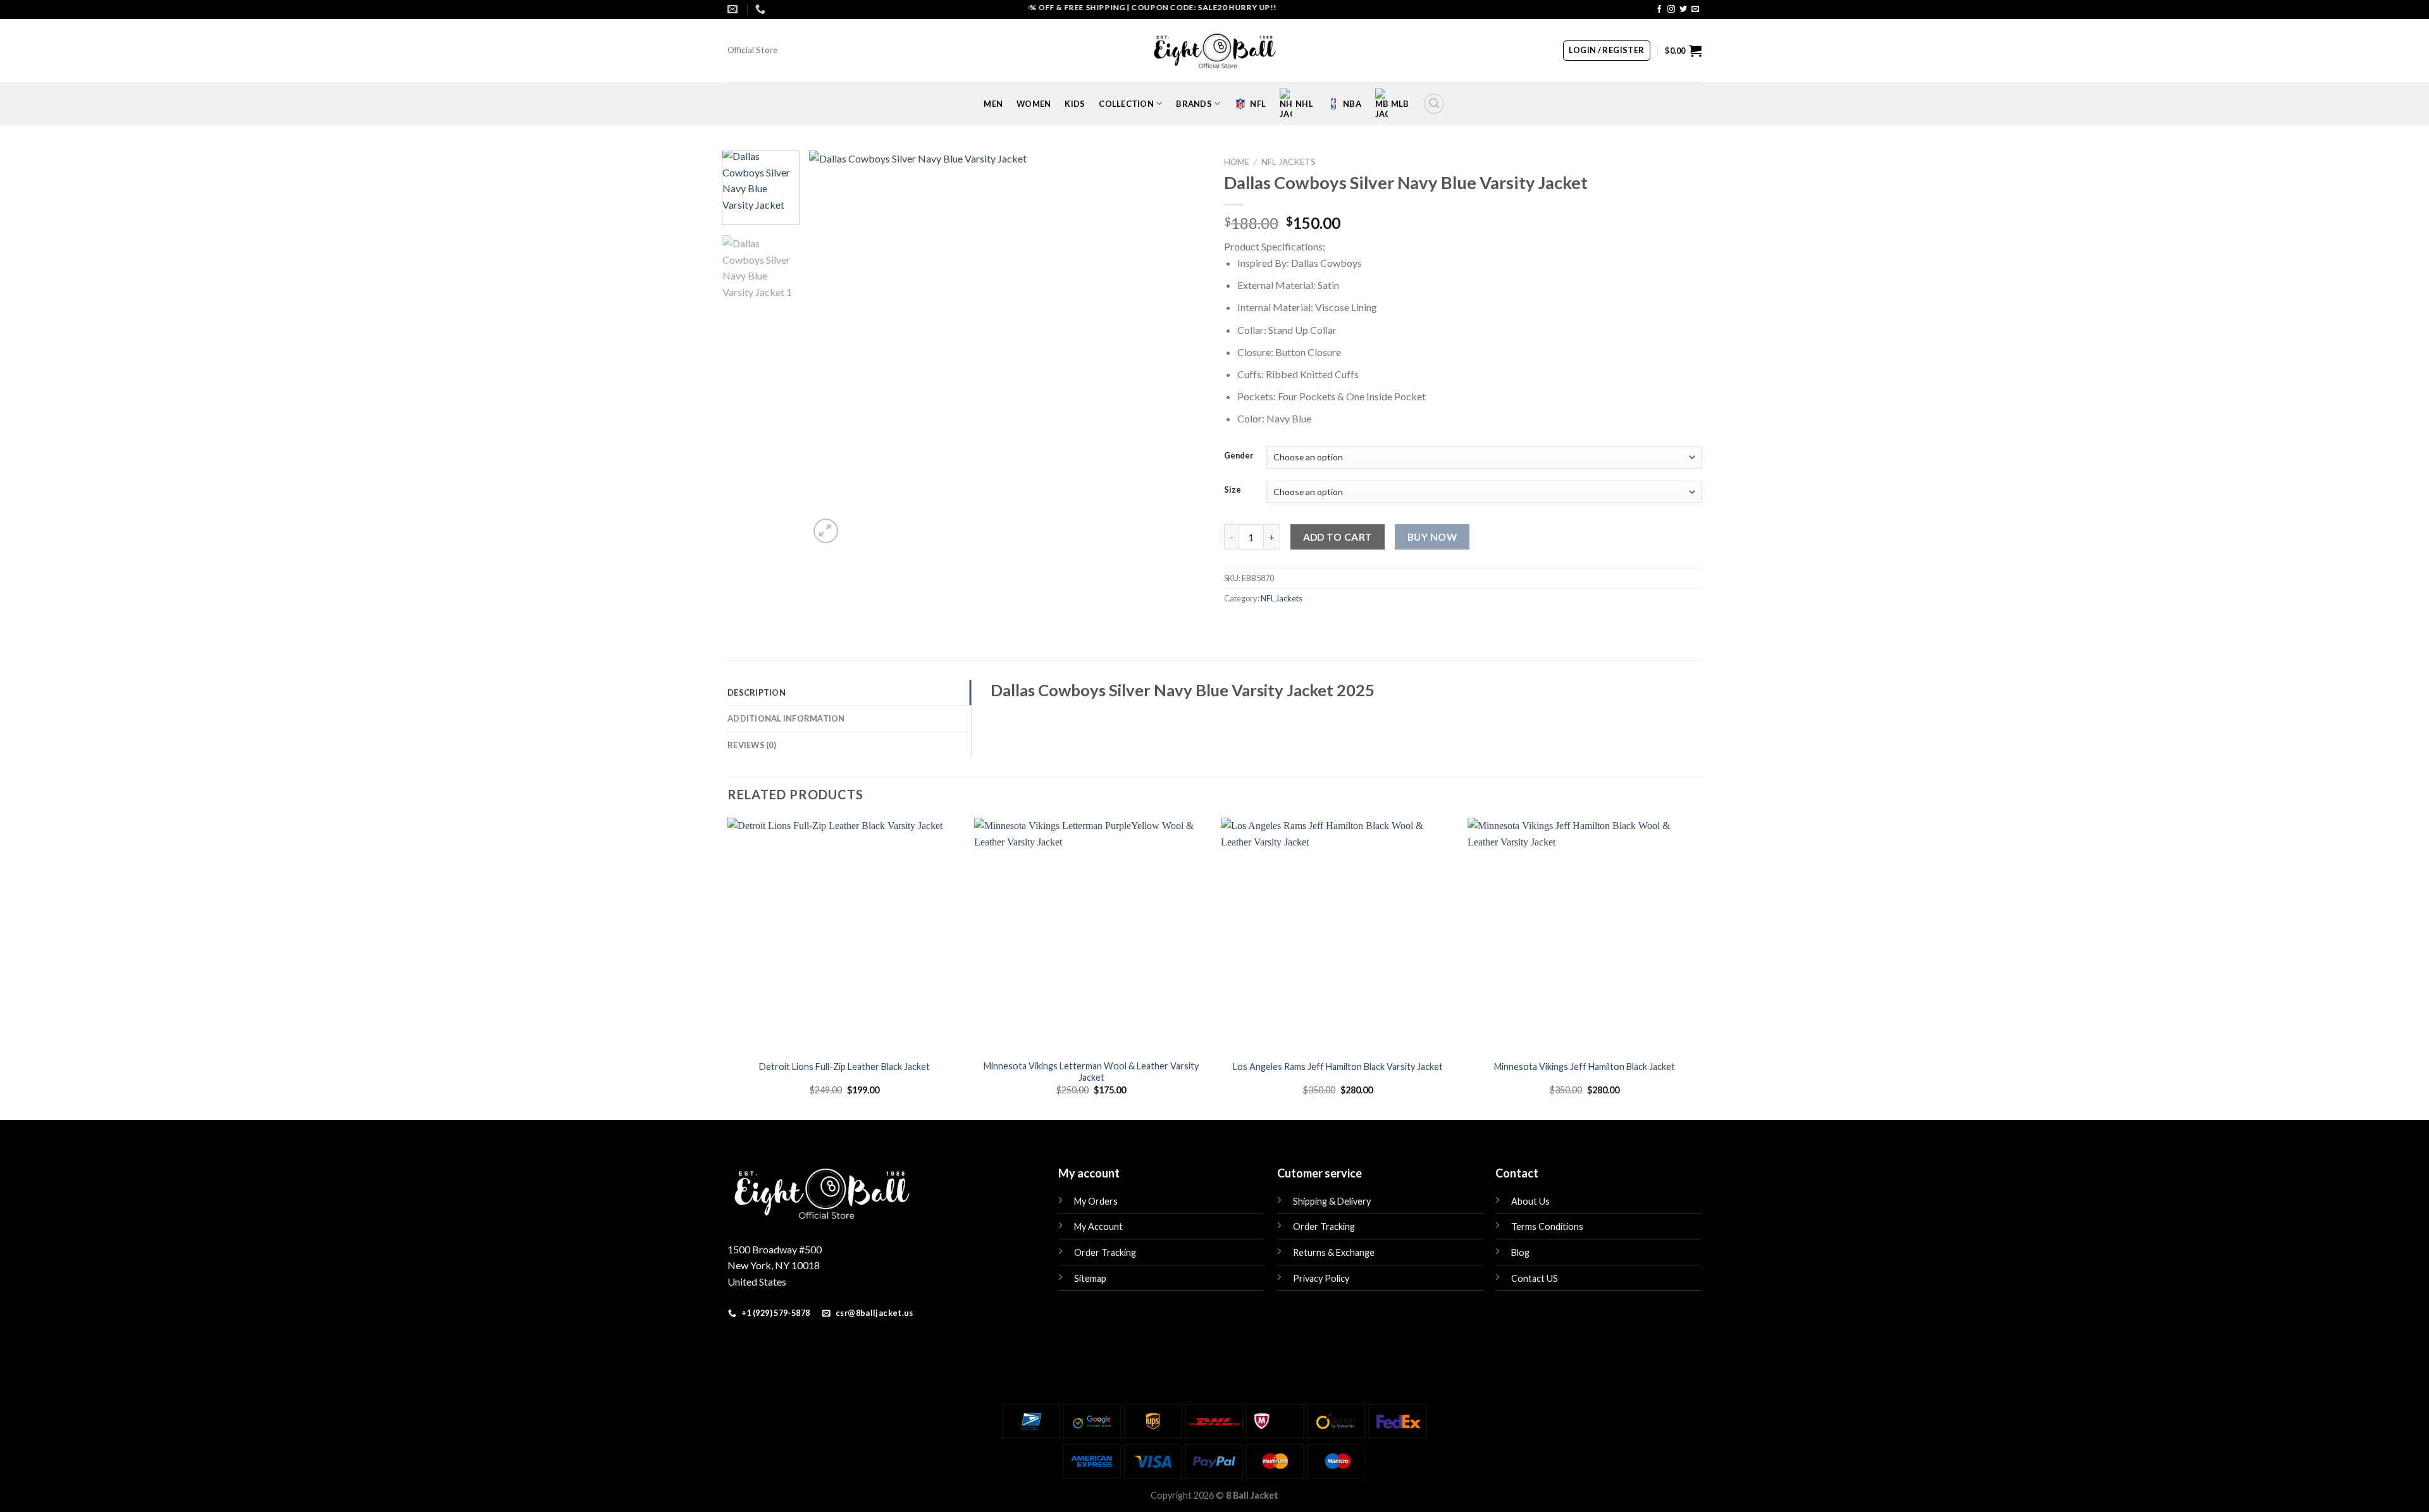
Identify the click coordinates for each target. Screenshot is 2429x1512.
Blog (1520, 1252)
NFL (1258, 104)
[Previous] (833, 348)
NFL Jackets (1289, 162)
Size (1233, 490)
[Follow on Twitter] (1683, 9)
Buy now (1432, 537)
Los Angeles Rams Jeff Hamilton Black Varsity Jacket (1338, 1066)
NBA (1352, 104)
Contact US (1535, 1278)
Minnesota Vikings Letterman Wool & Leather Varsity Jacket (1091, 1072)
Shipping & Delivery (1332, 1201)
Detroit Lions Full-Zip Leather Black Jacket (844, 1066)
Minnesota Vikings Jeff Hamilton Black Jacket (1585, 1066)
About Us (1530, 1201)
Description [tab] (757, 692)
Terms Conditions (1547, 1226)
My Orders (1096, 1201)
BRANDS (1194, 104)
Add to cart (1338, 537)
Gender (1239, 456)
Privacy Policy (1321, 1278)
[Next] (1181, 348)
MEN (993, 104)
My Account (1098, 1226)
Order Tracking (1105, 1252)
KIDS (1075, 104)
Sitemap (1090, 1278)
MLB (1400, 104)
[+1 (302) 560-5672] (762, 9)
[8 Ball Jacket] (1214, 51)
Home (1237, 162)
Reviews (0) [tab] (752, 745)
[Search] (1434, 104)
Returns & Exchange (1334, 1252)
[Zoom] (826, 531)
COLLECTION (1126, 104)
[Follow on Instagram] (1671, 9)
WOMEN (1034, 104)
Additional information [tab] (786, 718)
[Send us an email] (1695, 9)
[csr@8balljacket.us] (734, 9)
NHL (1304, 104)
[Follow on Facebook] (1659, 9)
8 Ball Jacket (1252, 1495)
